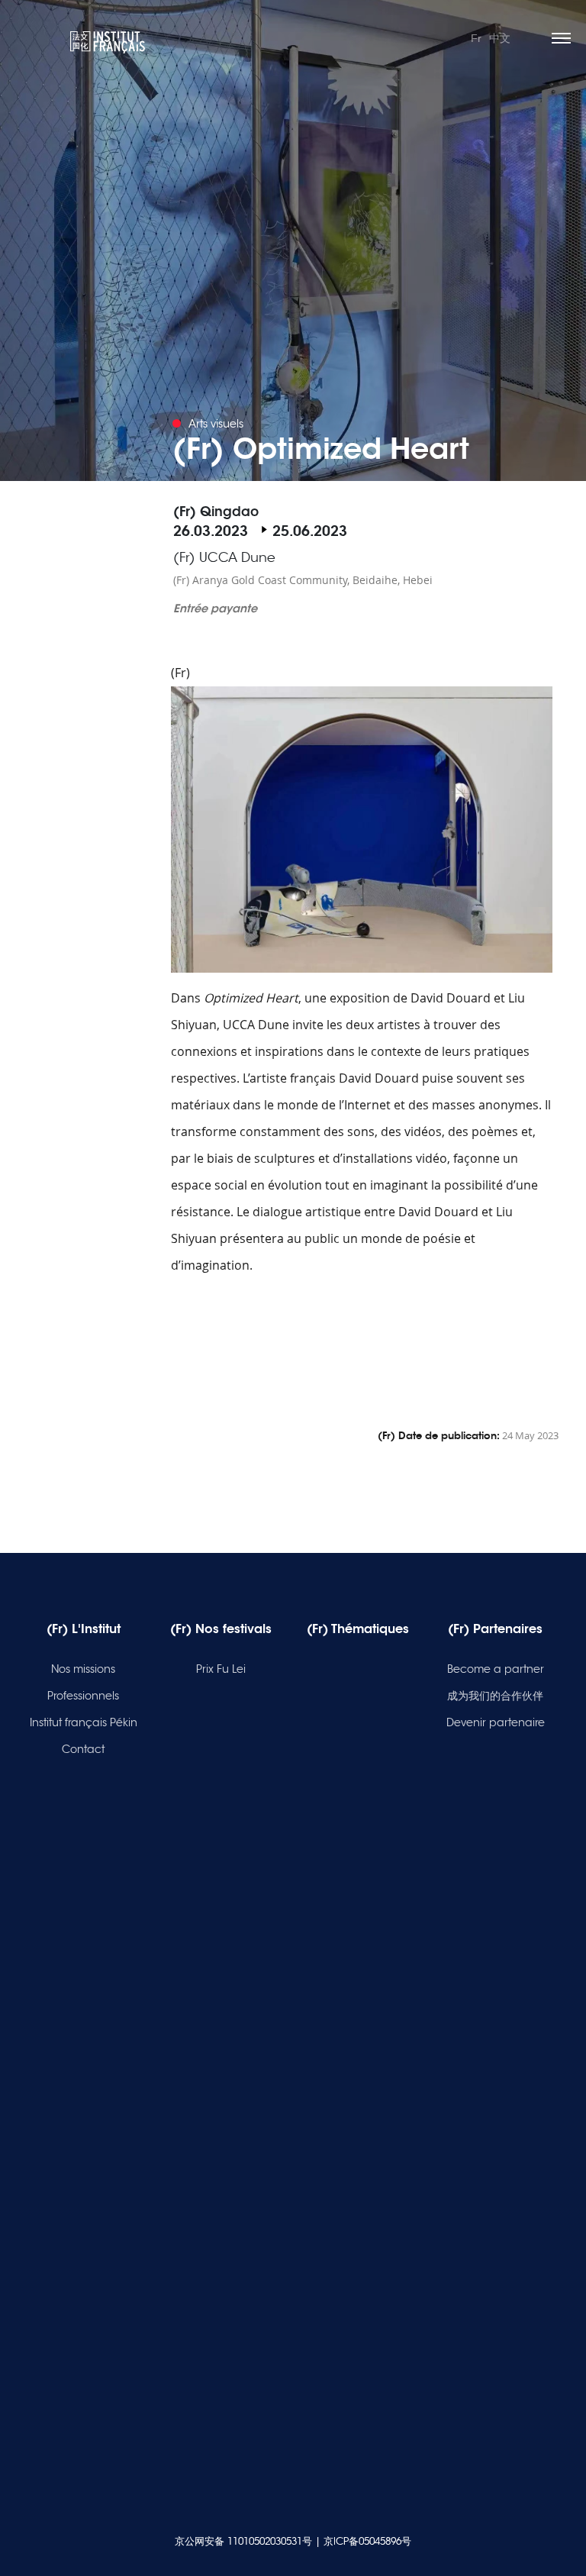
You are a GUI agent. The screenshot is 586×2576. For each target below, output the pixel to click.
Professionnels (83, 1696)
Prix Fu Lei (221, 1669)
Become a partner (496, 1669)
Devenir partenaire (496, 1722)
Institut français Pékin (84, 1722)
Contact (83, 1749)
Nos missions (83, 1669)
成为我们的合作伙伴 (495, 1696)
